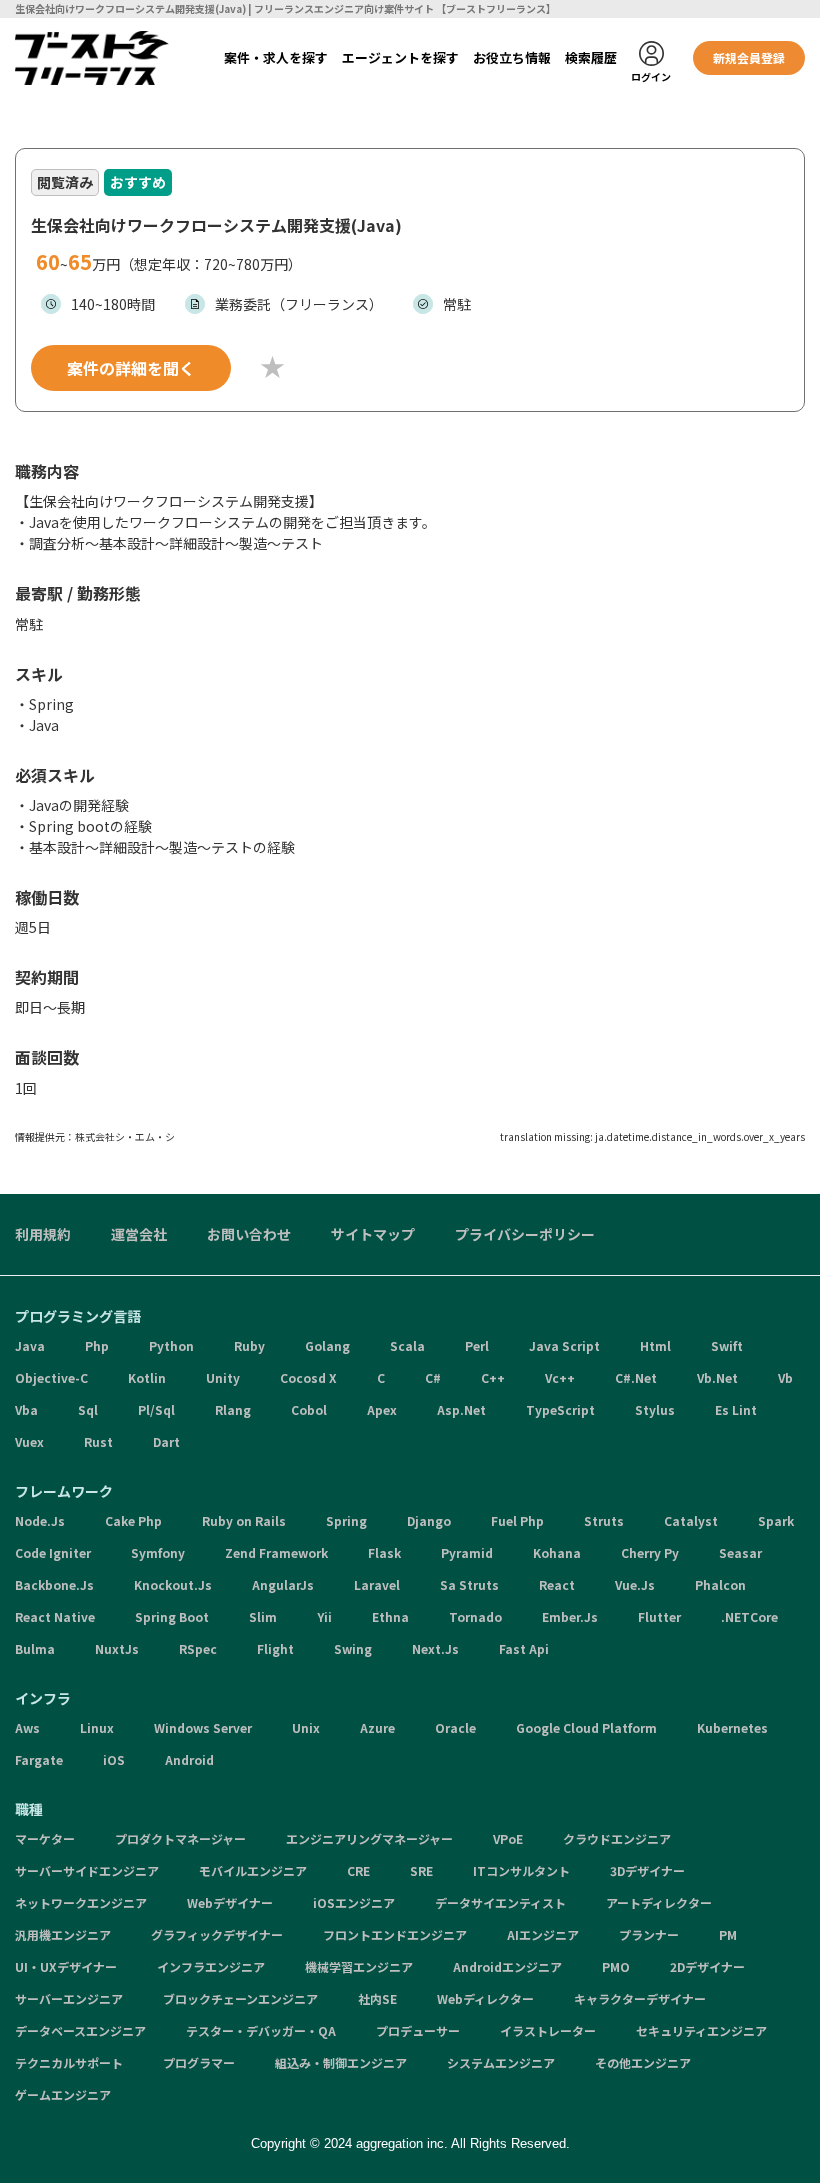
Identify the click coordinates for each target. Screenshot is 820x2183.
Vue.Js (635, 1584)
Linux (97, 1727)
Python (171, 1345)
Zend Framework (276, 1552)
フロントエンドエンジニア (395, 1934)
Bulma (35, 1648)
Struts (604, 1520)
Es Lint (736, 1409)
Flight (275, 1648)
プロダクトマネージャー (180, 1838)
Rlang (233, 1409)
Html (655, 1345)
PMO (616, 1966)
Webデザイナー (230, 1902)
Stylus (655, 1409)
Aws (27, 1727)
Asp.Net (461, 1409)
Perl (477, 1345)
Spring (346, 1520)
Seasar (740, 1552)
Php (97, 1345)
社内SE (377, 1998)
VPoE (508, 1838)
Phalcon (720, 1584)
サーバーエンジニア (69, 1998)
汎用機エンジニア (63, 1934)
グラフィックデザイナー (217, 1934)
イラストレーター (548, 2030)
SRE (421, 1870)
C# (433, 1377)
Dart (166, 1441)
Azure (377, 1727)
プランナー (649, 1934)
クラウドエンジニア (617, 1838)
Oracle (455, 1727)
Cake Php (133, 1520)
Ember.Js (570, 1616)
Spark (776, 1520)
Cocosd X (308, 1377)
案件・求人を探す (276, 57)
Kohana (557, 1552)
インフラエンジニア (211, 1966)
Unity (223, 1377)
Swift (727, 1345)
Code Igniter (53, 1552)
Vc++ (560, 1377)
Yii (324, 1616)
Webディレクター (485, 1998)
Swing (353, 1648)
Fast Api (524, 1648)
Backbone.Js (54, 1584)
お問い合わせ (249, 1234)
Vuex (29, 1441)
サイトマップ (373, 1234)
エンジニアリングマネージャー (369, 1838)
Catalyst (691, 1520)
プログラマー (199, 2062)
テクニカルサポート (69, 2062)
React (557, 1584)
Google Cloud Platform (586, 1727)
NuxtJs (117, 1648)
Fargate (39, 1759)
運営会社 (139, 1234)
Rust (98, 1441)
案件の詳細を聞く (131, 368)
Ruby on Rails (244, 1520)
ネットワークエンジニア (81, 1902)
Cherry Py (650, 1552)
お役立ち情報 (512, 57)
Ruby (249, 1345)
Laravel (377, 1584)
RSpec (198, 1648)
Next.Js (435, 1648)
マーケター (45, 1838)
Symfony (158, 1552)
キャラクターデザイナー (640, 1998)
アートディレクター (659, 1902)
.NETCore (749, 1616)
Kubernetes (732, 1727)
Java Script (564, 1345)
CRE (358, 1870)
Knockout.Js (173, 1584)
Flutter (659, 1616)
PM (728, 1934)
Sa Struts (469, 1584)
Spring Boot (172, 1616)
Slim (263, 1616)
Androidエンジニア (507, 1966)
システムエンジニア (501, 2062)
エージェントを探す (400, 57)
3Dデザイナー (647, 1870)
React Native (55, 1616)
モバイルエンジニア (253, 1870)
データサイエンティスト (500, 1902)
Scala (407, 1345)
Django (429, 1520)
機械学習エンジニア (359, 1966)
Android (189, 1759)
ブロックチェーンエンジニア (240, 1998)
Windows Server (203, 1727)
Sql (88, 1409)
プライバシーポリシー (525, 1234)
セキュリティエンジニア (701, 2030)
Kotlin (147, 1377)
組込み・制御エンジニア (341, 2062)
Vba (26, 1409)
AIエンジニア (543, 1934)
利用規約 (43, 1234)
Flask (384, 1552)
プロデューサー (418, 2030)
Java (30, 1345)
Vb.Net (717, 1377)
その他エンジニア (643, 2062)
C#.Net (636, 1377)
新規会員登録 (749, 57)
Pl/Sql (156, 1409)
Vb (785, 1377)
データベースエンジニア (80, 2030)
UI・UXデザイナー (66, 1966)
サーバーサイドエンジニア (87, 1870)
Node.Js (40, 1520)
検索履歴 (591, 57)
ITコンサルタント (521, 1870)
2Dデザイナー (707, 1966)
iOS (114, 1759)
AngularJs (283, 1584)
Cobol (309, 1409)
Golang (327, 1345)
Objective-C (51, 1377)
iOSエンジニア (354, 1902)
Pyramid (467, 1552)
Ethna (390, 1616)
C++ (493, 1377)
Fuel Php (517, 1520)
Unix (306, 1727)
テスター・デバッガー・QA (261, 2030)
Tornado (475, 1616)
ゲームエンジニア (63, 2094)
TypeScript (560, 1409)
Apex (382, 1409)
